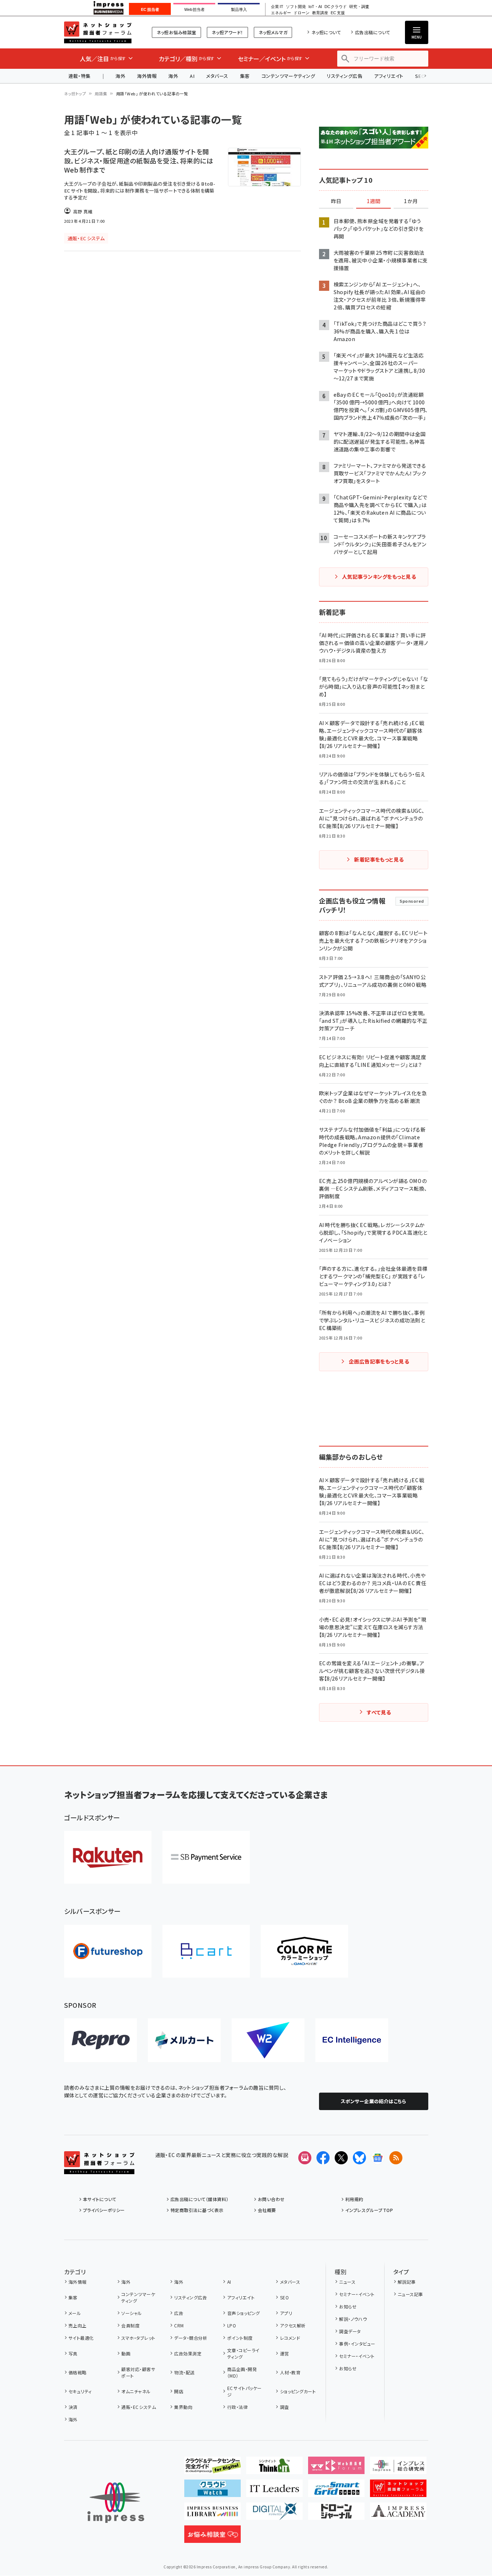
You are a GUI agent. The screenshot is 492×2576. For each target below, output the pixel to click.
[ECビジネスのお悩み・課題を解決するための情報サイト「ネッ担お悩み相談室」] (212, 2537)
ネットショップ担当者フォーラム (98, 32)
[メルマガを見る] (305, 2158)
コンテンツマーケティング (288, 76)
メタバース (217, 76)
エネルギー (281, 13)
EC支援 (338, 13)
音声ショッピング (243, 2313)
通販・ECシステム (139, 2407)
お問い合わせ (271, 2199)
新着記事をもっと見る (379, 859)
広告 (179, 2313)
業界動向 (183, 2407)
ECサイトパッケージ (245, 2391)
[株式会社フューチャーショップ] (108, 1951)
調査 (284, 2407)
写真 (73, 2353)
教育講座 (320, 13)
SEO (284, 2297)
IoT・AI (315, 7)
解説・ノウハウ (353, 2319)
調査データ (350, 2331)
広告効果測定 (188, 2353)
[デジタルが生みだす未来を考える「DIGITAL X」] (274, 2514)
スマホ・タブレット (138, 2338)
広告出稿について (373, 32)
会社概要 (267, 2210)
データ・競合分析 (191, 2338)
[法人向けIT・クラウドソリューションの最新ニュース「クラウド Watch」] (212, 2491)
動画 (126, 2353)
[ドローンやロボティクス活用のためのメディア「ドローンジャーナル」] (336, 2514)
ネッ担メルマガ (273, 32)
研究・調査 (359, 7)
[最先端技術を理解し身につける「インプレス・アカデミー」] (398, 2514)
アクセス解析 (293, 2325)
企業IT (277, 7)
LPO (232, 2325)
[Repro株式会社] (101, 2040)
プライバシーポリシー (104, 2210)
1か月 (411, 201)
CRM (179, 2325)
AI (192, 76)
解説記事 (407, 2282)
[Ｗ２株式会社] (268, 2040)
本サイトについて (100, 2199)
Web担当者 (194, 9)
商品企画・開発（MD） (242, 2372)
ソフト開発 (296, 7)
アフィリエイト (389, 76)
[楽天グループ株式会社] (108, 1857)
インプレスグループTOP (369, 2210)
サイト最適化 (81, 2338)
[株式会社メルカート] (184, 2040)
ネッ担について (326, 32)
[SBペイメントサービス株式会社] (206, 1857)
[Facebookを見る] (323, 2158)
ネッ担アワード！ (227, 32)
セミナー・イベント (357, 2294)
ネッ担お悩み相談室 (176, 32)
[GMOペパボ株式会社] (304, 1951)
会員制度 (130, 2325)
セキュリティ (80, 2391)
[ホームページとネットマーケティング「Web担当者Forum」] (336, 2468)
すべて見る (379, 1712)
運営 (284, 2353)
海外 (120, 76)
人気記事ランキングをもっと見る (379, 577)
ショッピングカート (298, 2391)
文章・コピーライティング (243, 2353)
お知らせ (348, 2306)
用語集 (101, 94)
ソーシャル (131, 2313)
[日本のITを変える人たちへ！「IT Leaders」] (274, 2491)
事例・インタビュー (357, 2344)
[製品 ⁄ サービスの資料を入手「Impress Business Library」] (212, 2514)
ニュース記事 (410, 2294)
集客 (245, 76)
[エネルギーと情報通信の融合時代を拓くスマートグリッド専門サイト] (336, 2491)
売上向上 (78, 2325)
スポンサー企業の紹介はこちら (374, 2101)
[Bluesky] (359, 2158)
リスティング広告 (345, 76)
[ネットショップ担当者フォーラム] (99, 2168)
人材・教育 (290, 2372)
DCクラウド (336, 7)
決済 (73, 2407)
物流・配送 (184, 2372)
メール (75, 2313)
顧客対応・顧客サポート (138, 2372)
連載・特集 (80, 76)
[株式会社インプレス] (116, 2503)
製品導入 (239, 9)
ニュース (347, 2282)
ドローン (302, 13)
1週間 (374, 201)
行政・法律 (237, 2407)
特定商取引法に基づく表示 (197, 2210)
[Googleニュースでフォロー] (378, 2158)
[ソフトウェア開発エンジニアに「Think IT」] (274, 2468)
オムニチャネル (136, 2391)
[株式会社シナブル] (352, 2040)
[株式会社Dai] (206, 1951)
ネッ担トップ (75, 94)
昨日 (336, 201)
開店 (179, 2391)
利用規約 (354, 2199)
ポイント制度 (240, 2338)
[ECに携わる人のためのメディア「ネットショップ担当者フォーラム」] (398, 2491)
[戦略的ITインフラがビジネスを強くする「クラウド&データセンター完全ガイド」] (212, 2468)
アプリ (286, 2313)
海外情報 (147, 76)
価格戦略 (78, 2372)
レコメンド (290, 2338)
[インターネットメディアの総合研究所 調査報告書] (398, 2468)
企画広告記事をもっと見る (379, 1361)
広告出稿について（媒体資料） (200, 2199)
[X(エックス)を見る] (341, 2158)
